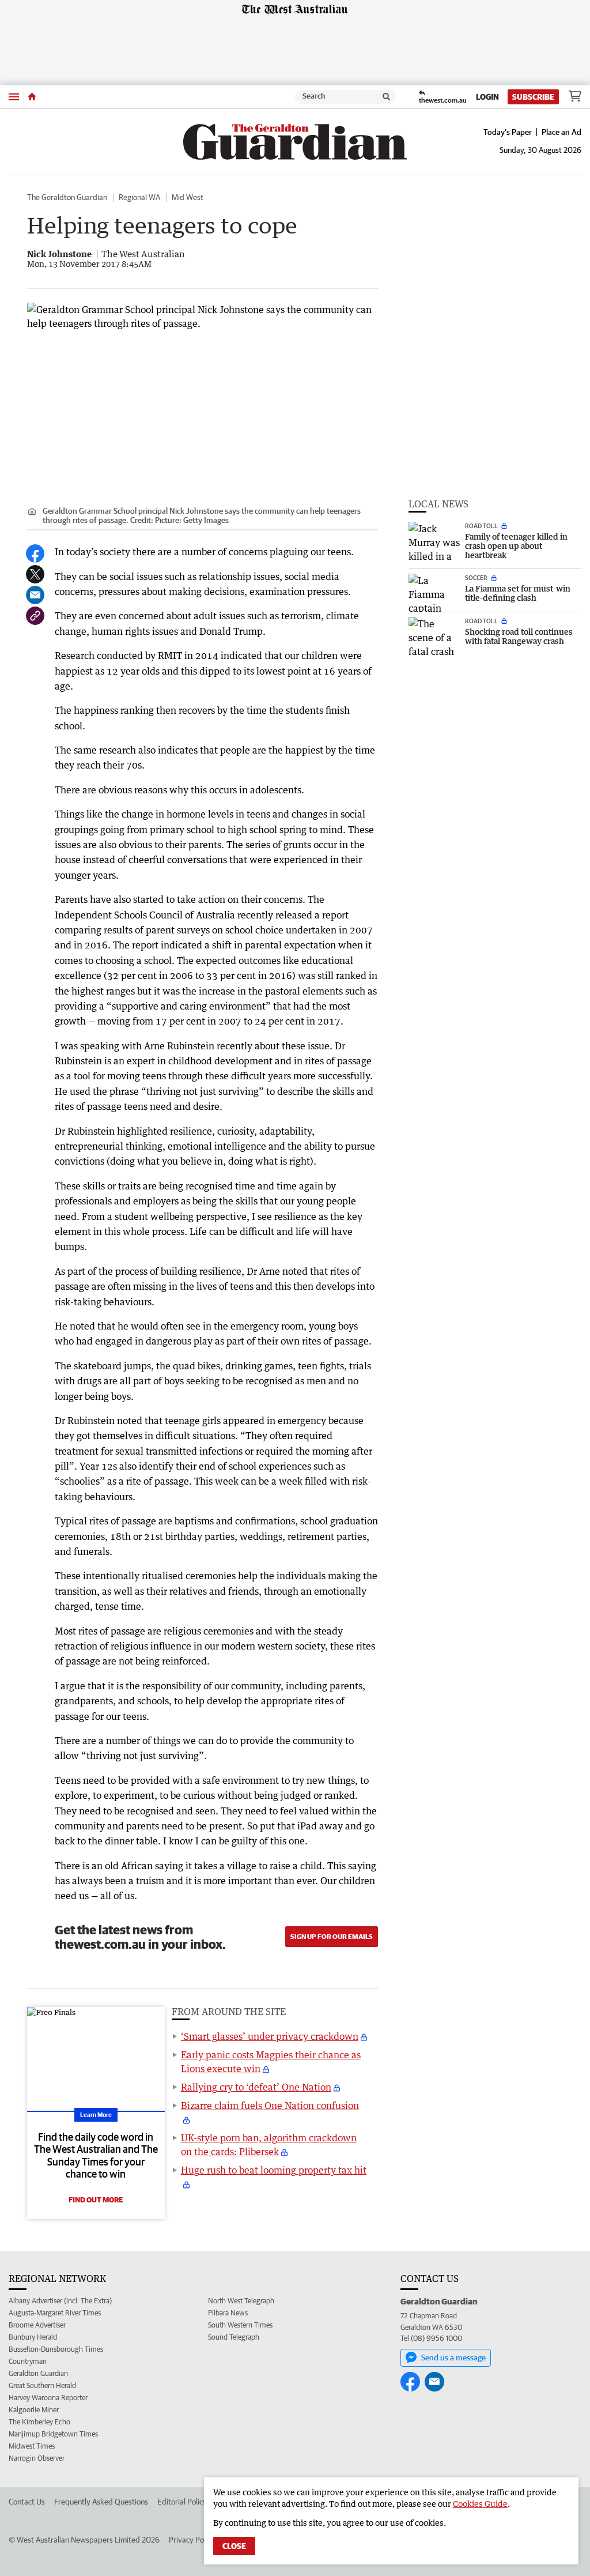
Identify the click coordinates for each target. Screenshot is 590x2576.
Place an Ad (561, 132)
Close (234, 2546)
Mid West (188, 197)
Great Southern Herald (42, 2385)
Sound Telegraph (234, 2337)
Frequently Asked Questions (101, 2502)
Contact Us (27, 2502)
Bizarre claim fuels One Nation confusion (270, 2106)
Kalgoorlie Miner (34, 2410)
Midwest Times (32, 2446)
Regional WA (139, 197)
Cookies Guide (480, 2504)
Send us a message (453, 2357)
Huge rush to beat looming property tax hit (274, 2170)
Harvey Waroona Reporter (48, 2398)
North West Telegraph (241, 2301)
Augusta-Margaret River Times (55, 2313)
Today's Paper (508, 132)
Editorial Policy (182, 2502)
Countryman (28, 2361)
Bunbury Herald (33, 2337)
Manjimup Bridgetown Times (53, 2434)
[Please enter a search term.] (387, 97)
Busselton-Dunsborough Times (56, 2349)
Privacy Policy (192, 2540)
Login (487, 97)
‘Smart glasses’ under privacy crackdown (270, 2036)
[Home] (32, 97)
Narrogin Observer (37, 2458)
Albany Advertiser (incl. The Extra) (60, 2301)
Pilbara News (228, 2313)
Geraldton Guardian (38, 2373)
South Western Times (240, 2325)
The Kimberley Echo (39, 2422)
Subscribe (533, 97)
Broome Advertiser (37, 2325)
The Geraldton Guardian (67, 197)
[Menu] (14, 97)
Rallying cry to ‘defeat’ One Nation (256, 2087)
